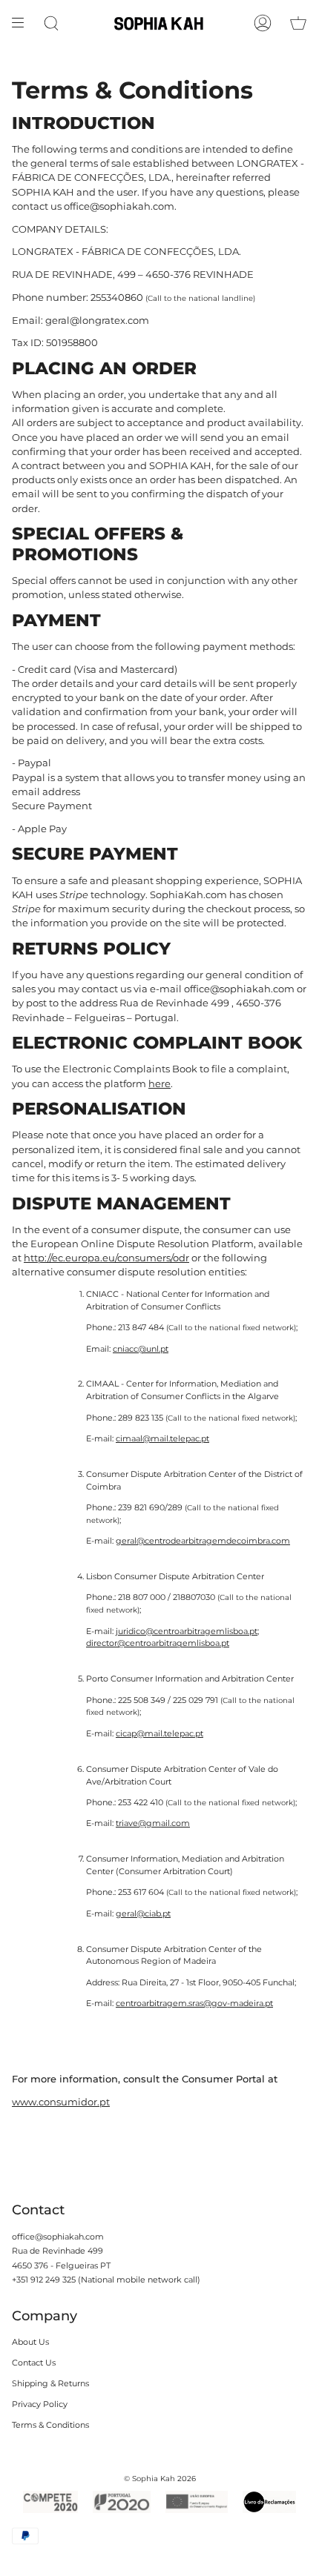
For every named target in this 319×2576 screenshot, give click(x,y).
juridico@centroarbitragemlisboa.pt (187, 1630)
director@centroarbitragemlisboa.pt (158, 1643)
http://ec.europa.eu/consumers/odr (106, 1258)
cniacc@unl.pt (141, 1348)
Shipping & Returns (50, 2383)
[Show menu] (23, 23)
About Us (30, 2342)
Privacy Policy (40, 2404)
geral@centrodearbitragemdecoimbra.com (203, 1541)
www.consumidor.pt (61, 2102)
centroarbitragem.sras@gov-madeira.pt (194, 2003)
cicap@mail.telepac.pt (159, 1733)
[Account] (263, 23)
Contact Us (34, 2363)
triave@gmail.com (153, 1823)
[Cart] (298, 23)
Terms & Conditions (50, 2425)
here (159, 1083)
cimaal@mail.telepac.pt (162, 1438)
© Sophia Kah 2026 (160, 2479)
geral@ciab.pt (143, 1913)
